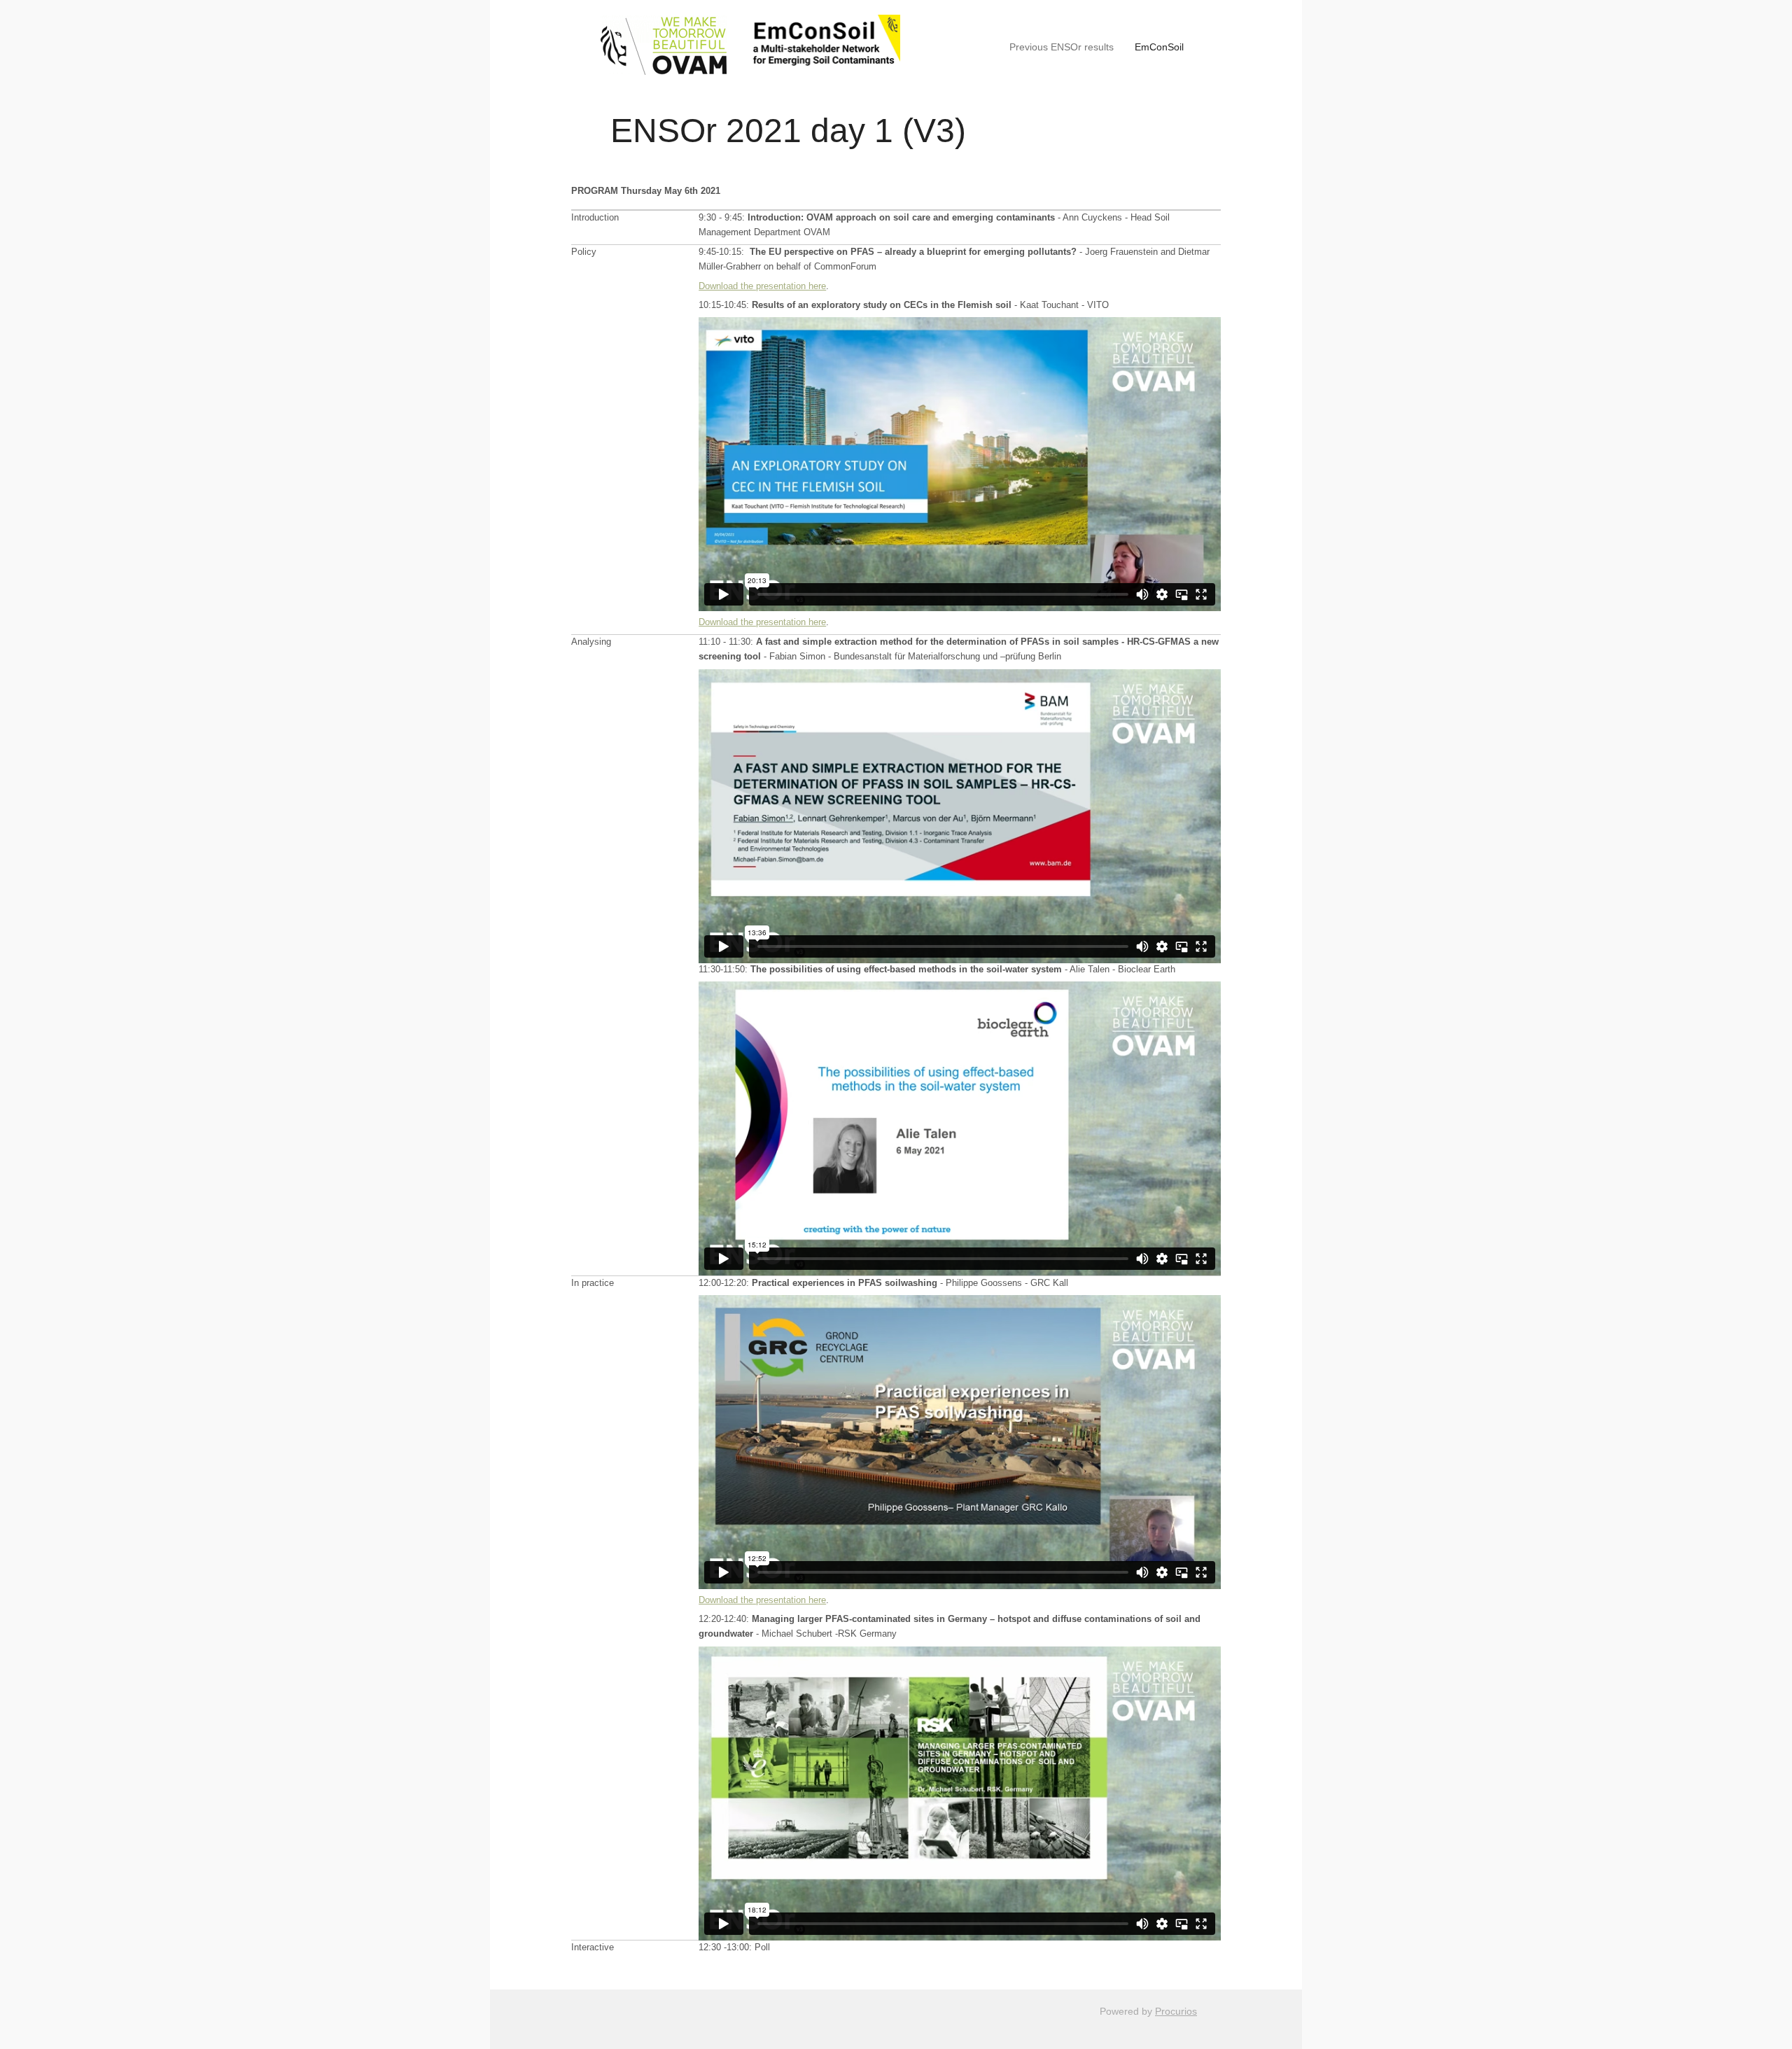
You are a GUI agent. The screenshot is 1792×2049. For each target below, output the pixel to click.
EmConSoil (1159, 47)
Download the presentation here (762, 286)
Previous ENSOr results (1062, 47)
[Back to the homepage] (748, 47)
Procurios (1176, 2011)
